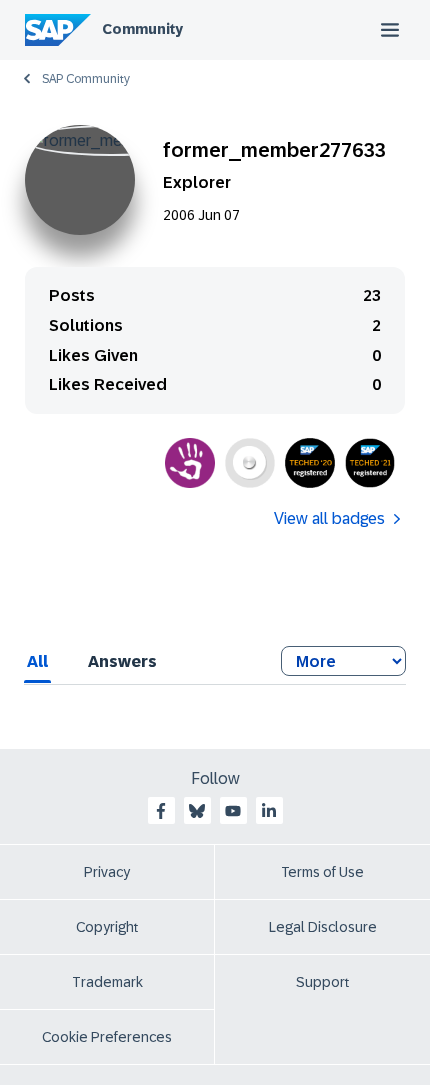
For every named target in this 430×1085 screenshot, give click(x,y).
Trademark (107, 982)
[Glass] (250, 463)
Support (323, 982)
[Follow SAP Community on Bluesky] (197, 811)
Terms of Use (322, 872)
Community (142, 29)
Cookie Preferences (107, 1037)
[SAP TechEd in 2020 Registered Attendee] (310, 463)
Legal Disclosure (323, 927)
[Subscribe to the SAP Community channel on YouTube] (233, 811)
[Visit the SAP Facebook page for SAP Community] (161, 811)
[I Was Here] (190, 463)
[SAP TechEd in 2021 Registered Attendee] (370, 463)
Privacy (107, 872)
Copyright (107, 927)
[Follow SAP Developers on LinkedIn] (269, 811)
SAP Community (86, 79)
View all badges (329, 518)
